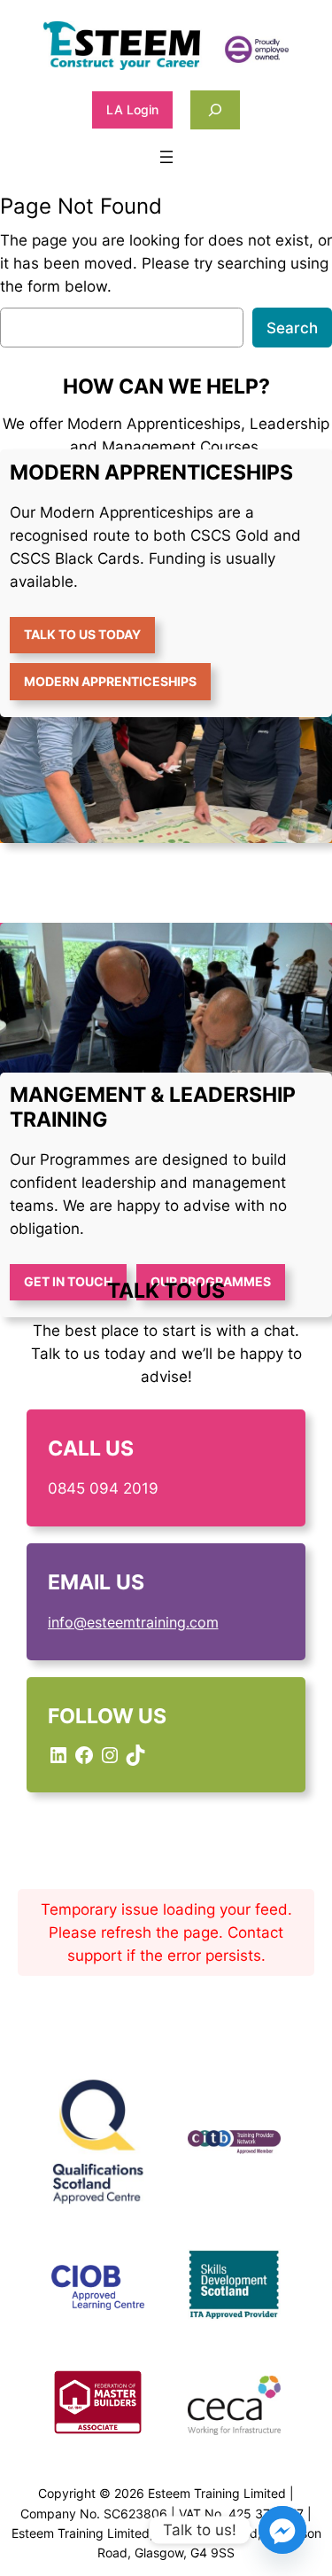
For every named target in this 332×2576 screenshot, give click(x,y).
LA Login (132, 109)
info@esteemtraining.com (133, 1622)
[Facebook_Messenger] (282, 2530)
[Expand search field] (215, 109)
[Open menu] (166, 157)
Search (292, 328)
